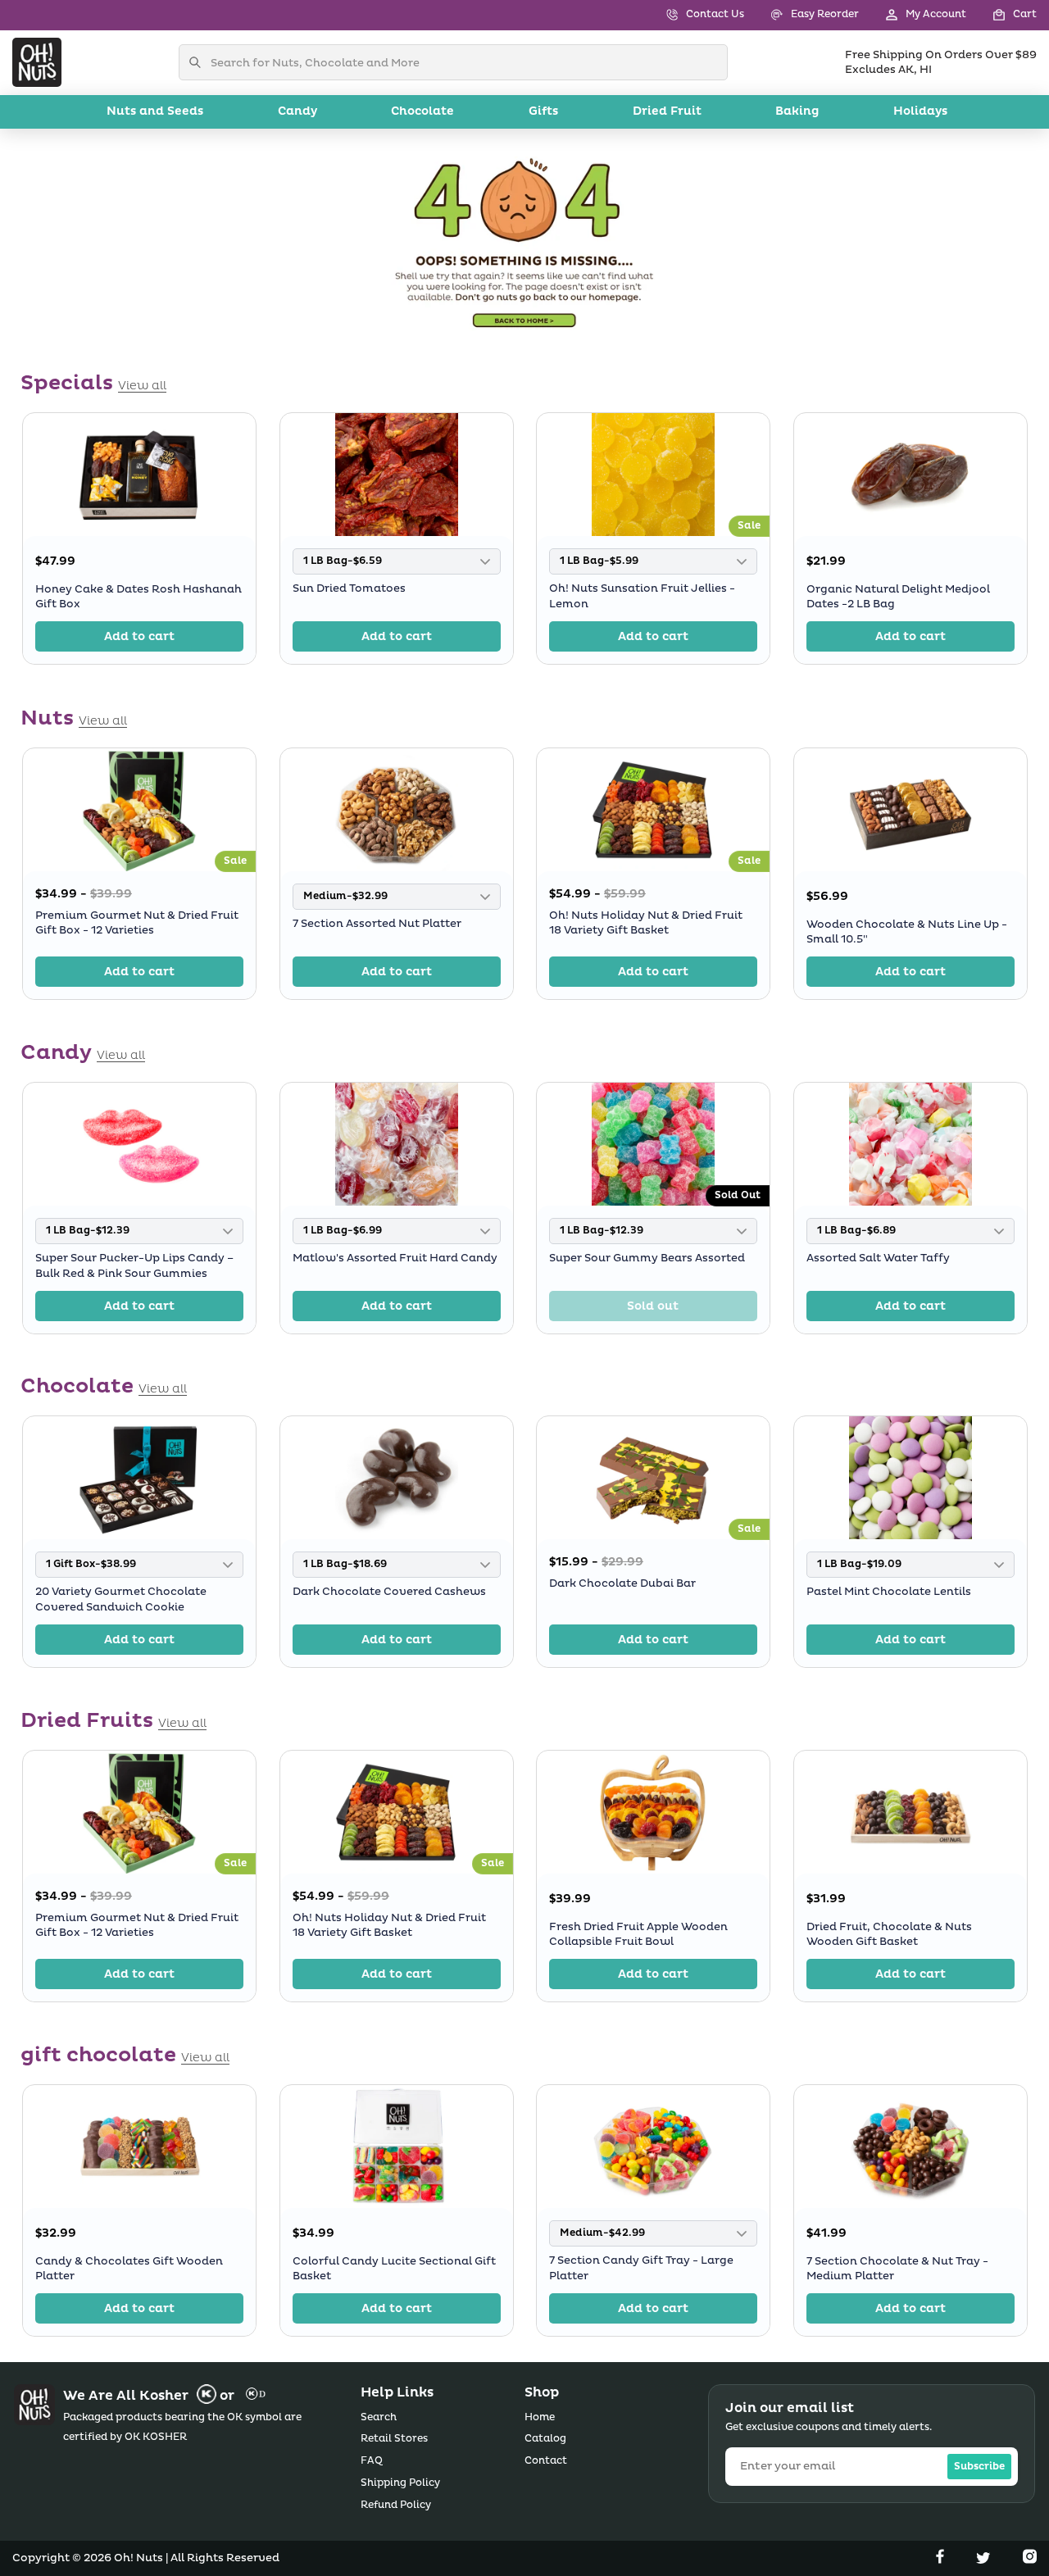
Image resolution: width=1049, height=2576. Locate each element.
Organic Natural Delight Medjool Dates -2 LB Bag (898, 597)
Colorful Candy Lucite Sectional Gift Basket (394, 2269)
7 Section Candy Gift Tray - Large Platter (641, 2269)
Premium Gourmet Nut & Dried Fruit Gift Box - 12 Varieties (137, 922)
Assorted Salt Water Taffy (878, 1258)
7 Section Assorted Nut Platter (377, 924)
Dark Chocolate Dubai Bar (622, 1583)
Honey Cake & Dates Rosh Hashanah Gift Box (139, 597)
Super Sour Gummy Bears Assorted (647, 1258)
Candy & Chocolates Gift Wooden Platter (129, 2269)
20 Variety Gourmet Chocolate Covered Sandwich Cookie (121, 1600)
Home (540, 2417)
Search (379, 2417)
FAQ (372, 2461)
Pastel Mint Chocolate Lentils (889, 1592)
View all (142, 386)
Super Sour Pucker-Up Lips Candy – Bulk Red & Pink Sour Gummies (134, 1265)
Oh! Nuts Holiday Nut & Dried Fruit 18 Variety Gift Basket (646, 922)
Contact (546, 2461)
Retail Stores (394, 2439)
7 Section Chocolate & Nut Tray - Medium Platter (897, 2269)
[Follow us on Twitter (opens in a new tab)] (985, 2560)
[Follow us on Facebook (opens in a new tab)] (942, 2560)
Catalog (545, 2439)
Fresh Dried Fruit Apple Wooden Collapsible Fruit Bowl (638, 1934)
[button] (1001, 15)
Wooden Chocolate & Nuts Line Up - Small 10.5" (907, 931)
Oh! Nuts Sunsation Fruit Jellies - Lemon (642, 597)
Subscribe (979, 2467)
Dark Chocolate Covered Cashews (389, 1592)
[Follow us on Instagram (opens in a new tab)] (1030, 2560)
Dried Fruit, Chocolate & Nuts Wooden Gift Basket (889, 1934)
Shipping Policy (400, 2483)
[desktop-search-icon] (199, 62)
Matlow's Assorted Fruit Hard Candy (395, 1258)
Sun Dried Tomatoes (349, 589)
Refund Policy (396, 2505)
